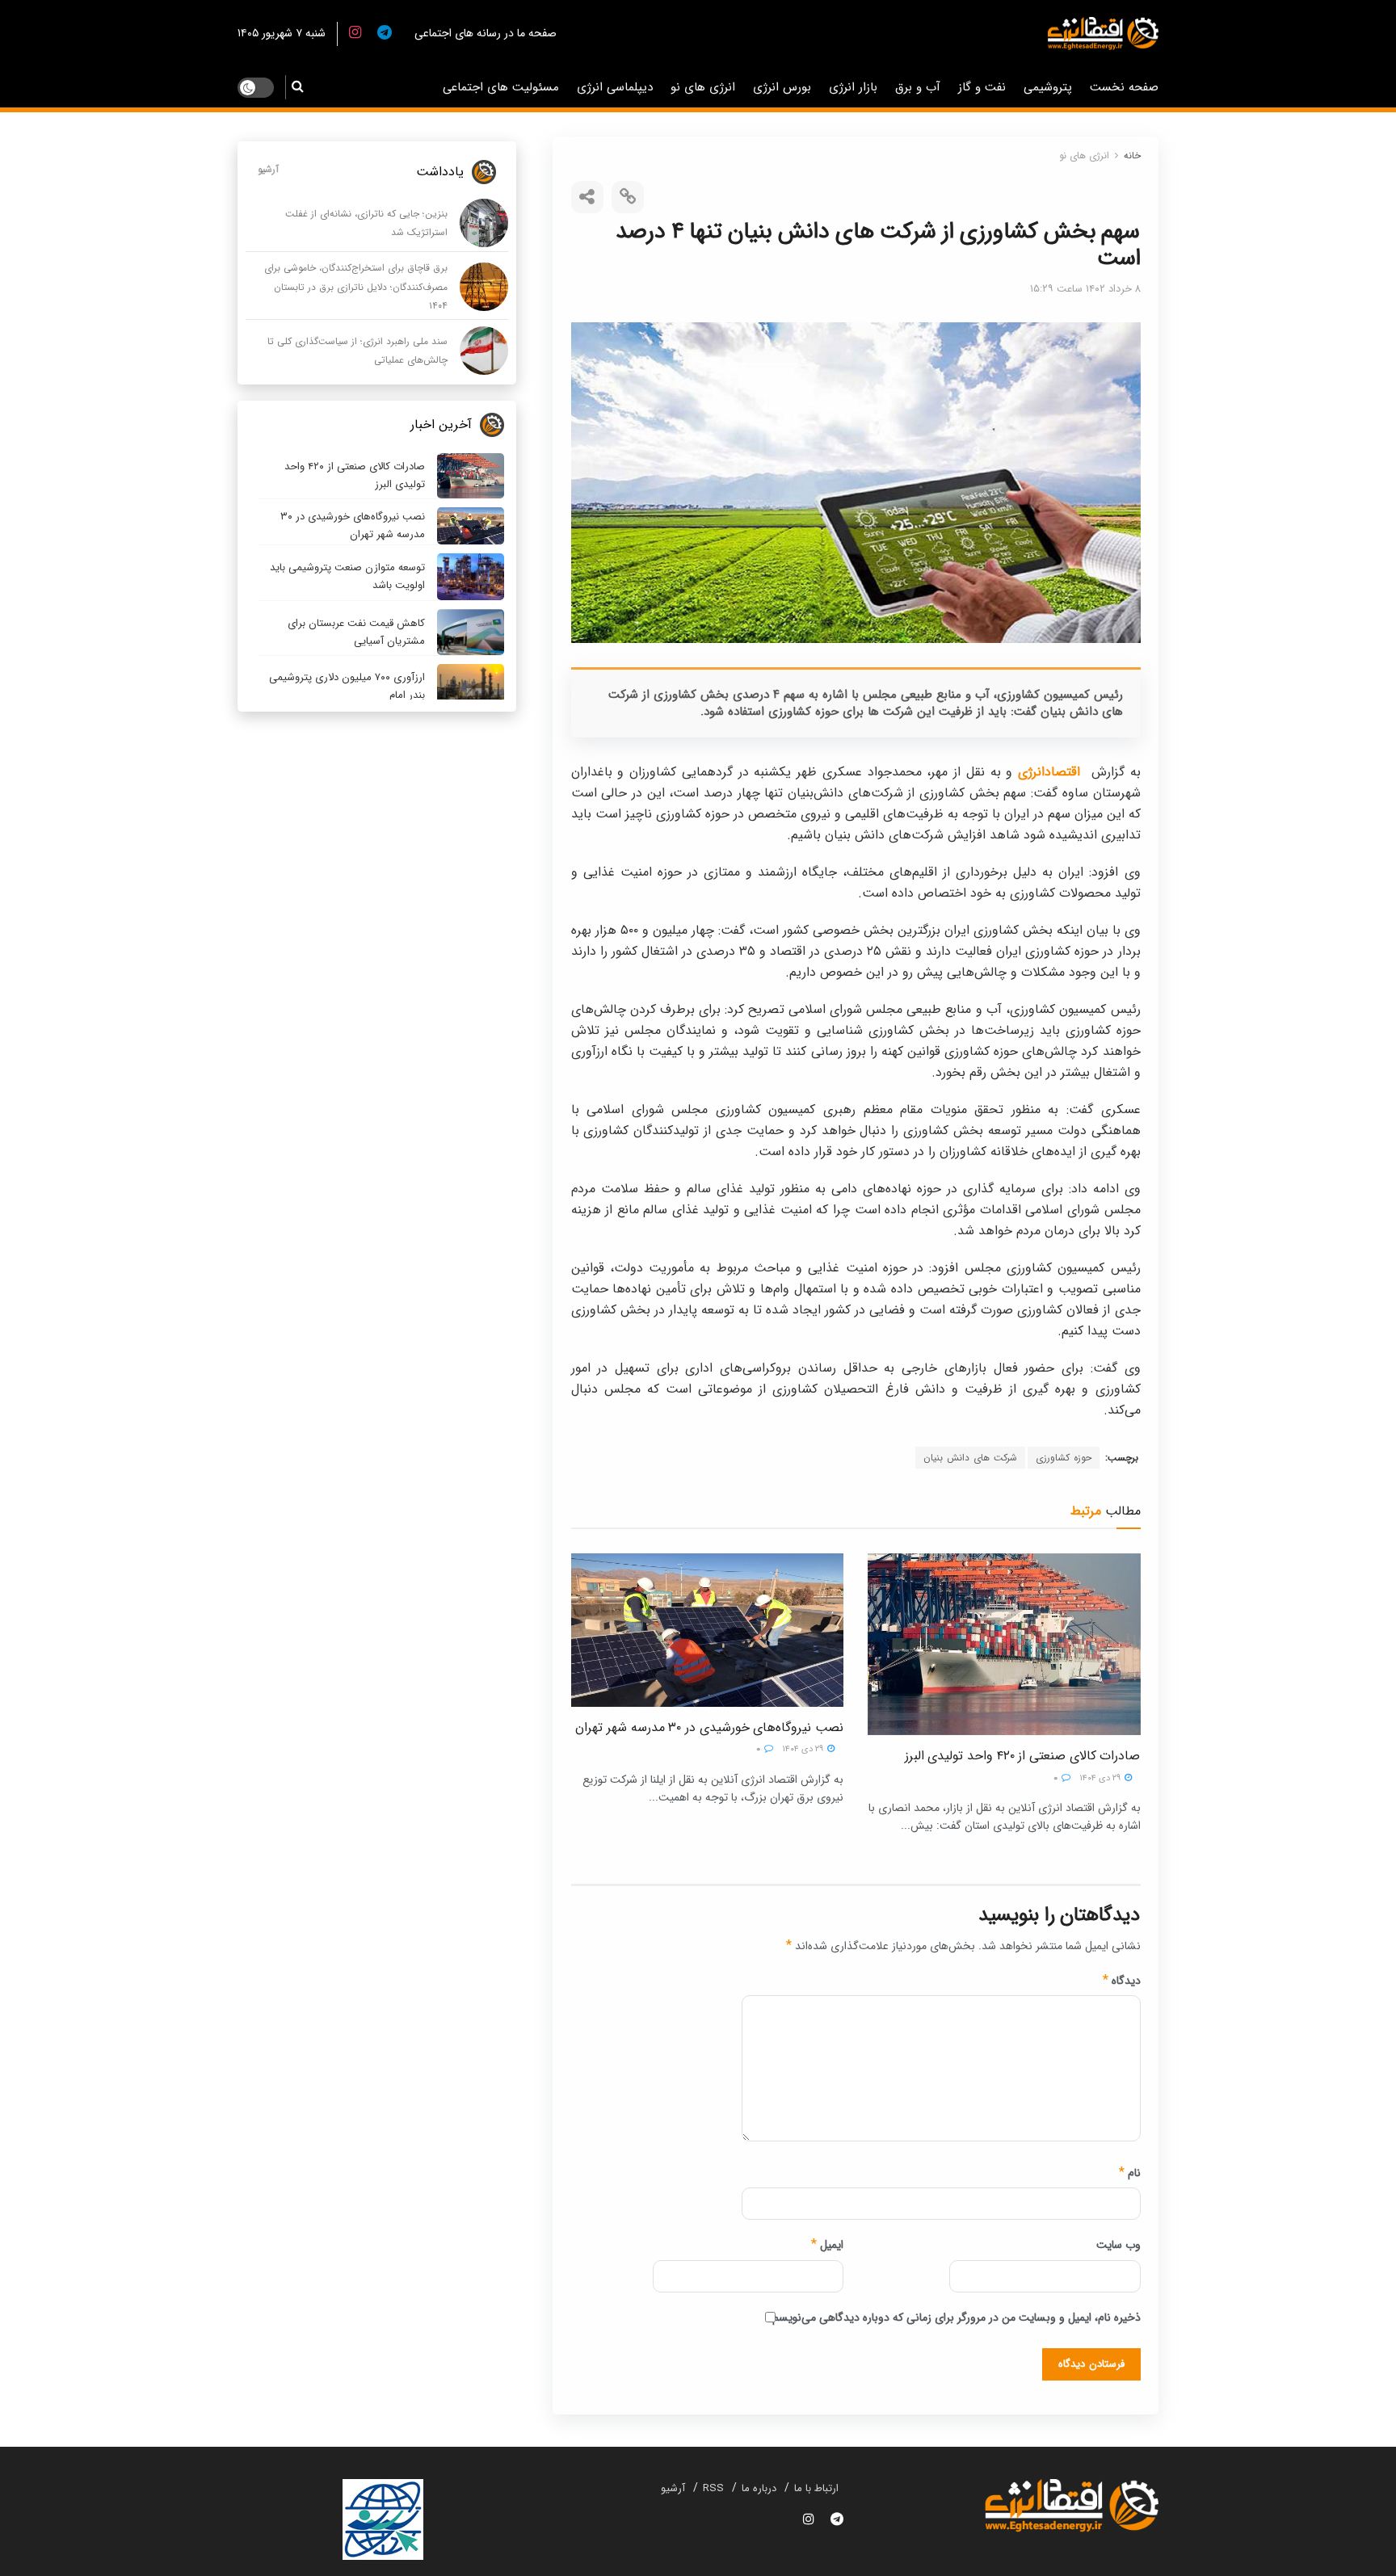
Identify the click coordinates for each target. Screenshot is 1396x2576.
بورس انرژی (782, 87)
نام (1130, 2173)
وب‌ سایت (1118, 2245)
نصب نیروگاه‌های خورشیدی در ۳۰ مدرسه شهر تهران (709, 1727)
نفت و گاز (982, 87)
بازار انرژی (853, 87)
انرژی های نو (703, 87)
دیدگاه (1122, 1981)
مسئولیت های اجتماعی (501, 87)
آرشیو (268, 169)
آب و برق (918, 87)
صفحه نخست (1124, 87)
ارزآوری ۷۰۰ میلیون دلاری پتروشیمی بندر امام (347, 686)
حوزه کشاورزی (1064, 1458)
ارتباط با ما (816, 2488)
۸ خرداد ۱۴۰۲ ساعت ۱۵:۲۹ (1085, 289)
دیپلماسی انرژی (615, 87)
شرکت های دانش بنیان (970, 1458)
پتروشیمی (1048, 87)
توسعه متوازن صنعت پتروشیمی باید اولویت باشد (347, 576)
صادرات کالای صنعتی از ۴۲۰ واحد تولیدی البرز (1023, 1756)
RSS (713, 2488)
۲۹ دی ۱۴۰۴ (1101, 1778)
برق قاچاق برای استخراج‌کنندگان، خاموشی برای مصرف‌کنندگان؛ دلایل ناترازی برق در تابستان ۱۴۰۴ (356, 287)
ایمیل (827, 2245)
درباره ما (759, 2488)
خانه (1132, 155)
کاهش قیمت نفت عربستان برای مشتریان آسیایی (356, 632)
